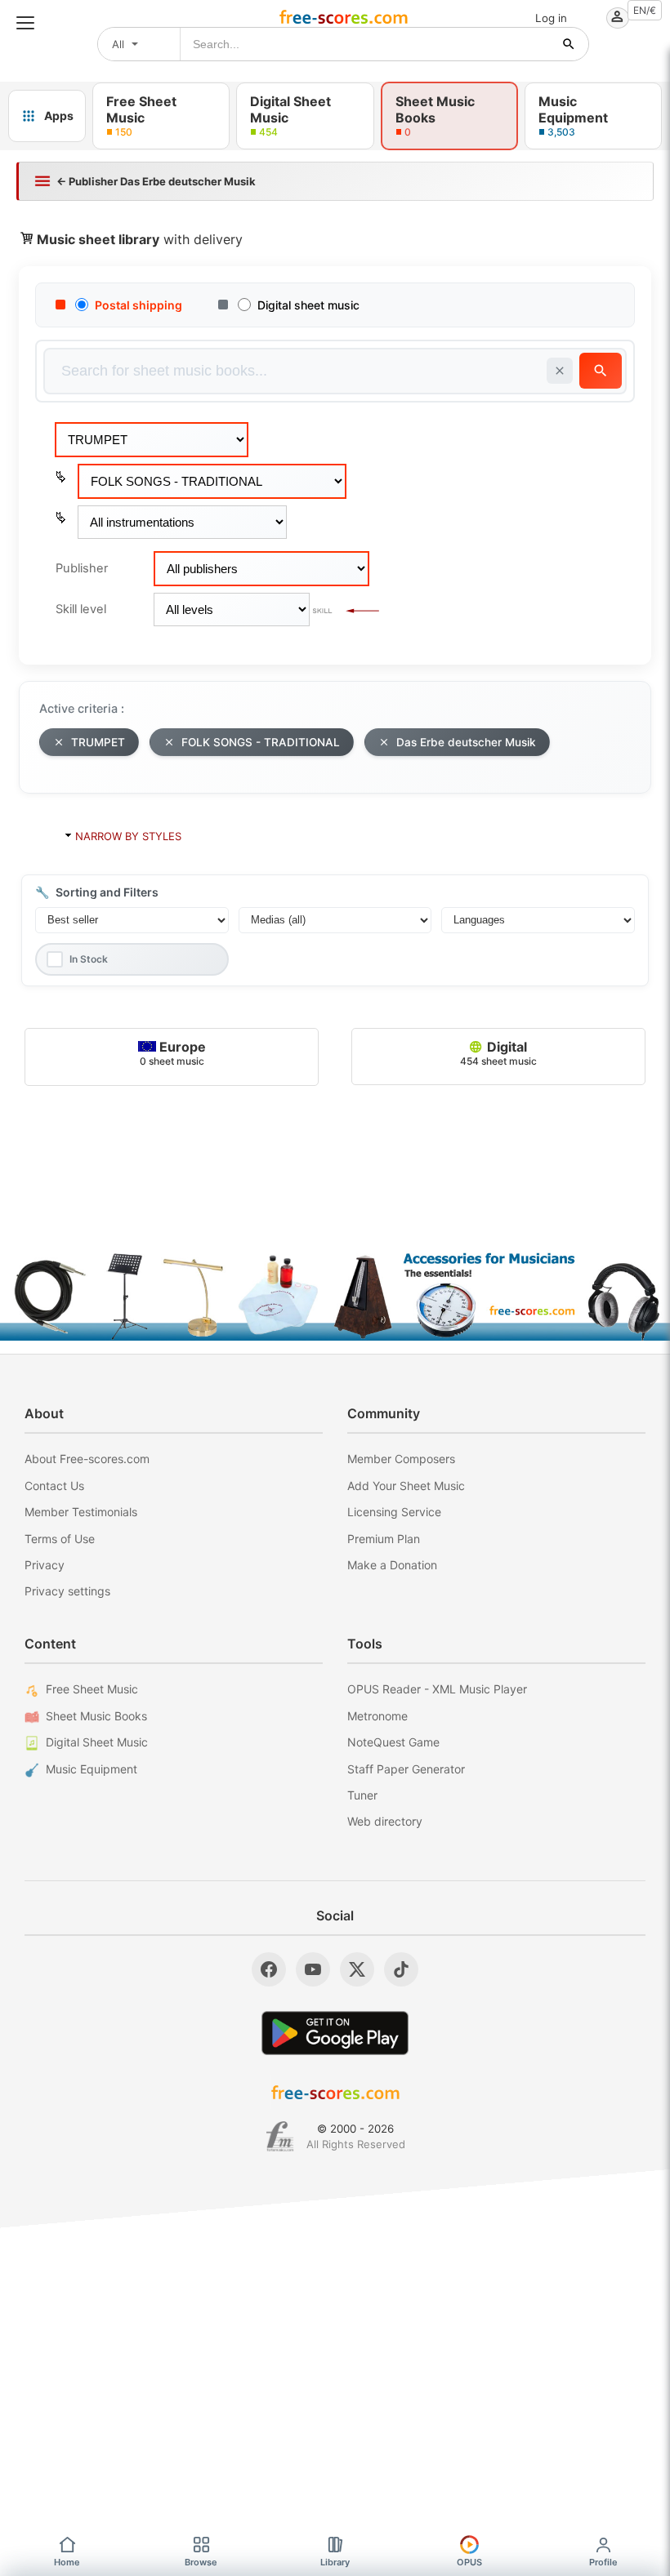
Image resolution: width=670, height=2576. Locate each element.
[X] (357, 1969)
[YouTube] (313, 1969)
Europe (173, 1053)
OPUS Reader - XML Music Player (437, 1689)
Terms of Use (60, 1539)
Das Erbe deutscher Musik (466, 742)
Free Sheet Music (92, 1689)
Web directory (385, 1821)
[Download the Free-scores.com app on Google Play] (335, 2033)
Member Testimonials (81, 1512)
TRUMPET (98, 742)
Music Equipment (92, 1769)
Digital (498, 1053)
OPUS (469, 2562)
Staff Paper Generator (406, 1769)
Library (335, 2562)
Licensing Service (394, 1512)
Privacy (45, 1565)
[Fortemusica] (280, 2137)
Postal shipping (138, 305)
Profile (603, 2562)
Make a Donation (392, 1565)
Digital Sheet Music (97, 1742)
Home (67, 2562)
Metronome (377, 1716)
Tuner (362, 1795)
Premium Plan (384, 1539)
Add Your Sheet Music (406, 1486)
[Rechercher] (569, 44)
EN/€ (645, 10)
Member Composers (401, 1459)
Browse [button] (201, 2562)
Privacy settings (67, 1591)
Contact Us (54, 1486)
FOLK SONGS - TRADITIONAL (261, 742)
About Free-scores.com (87, 1459)
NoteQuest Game (393, 1742)
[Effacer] (560, 371)
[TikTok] (401, 1969)
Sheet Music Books (96, 1716)
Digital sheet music (308, 305)
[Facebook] (269, 1969)
